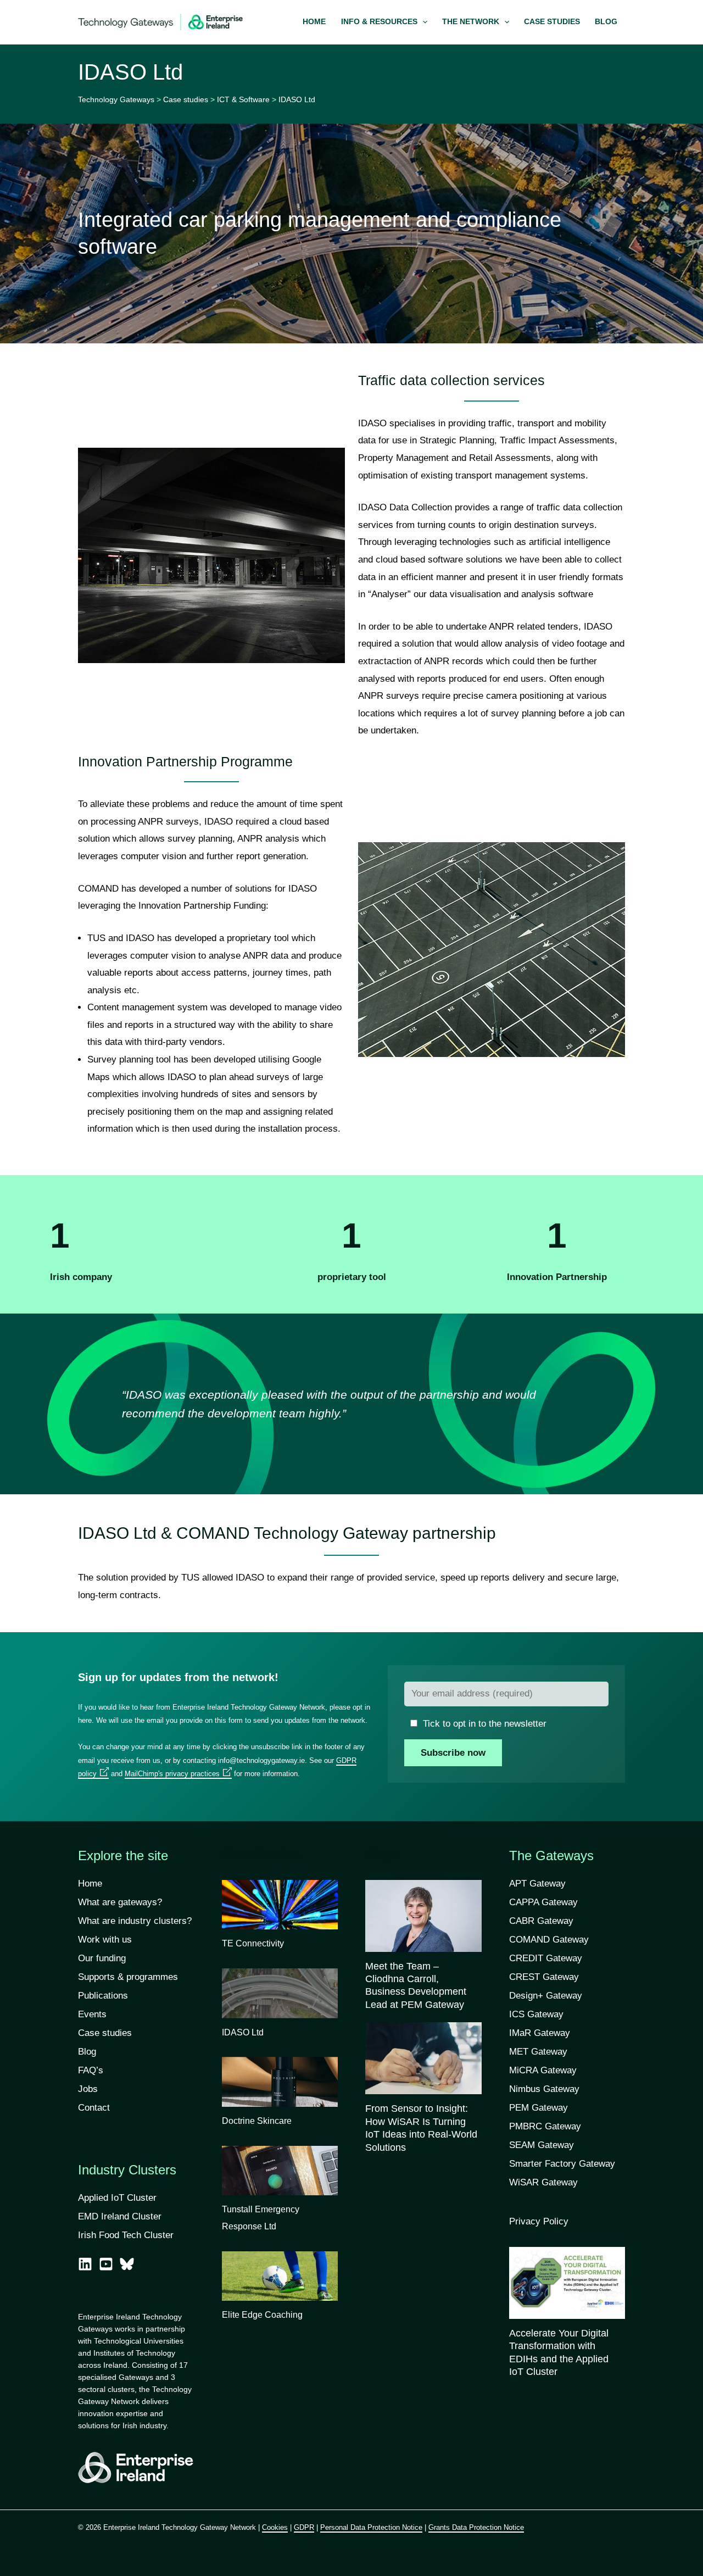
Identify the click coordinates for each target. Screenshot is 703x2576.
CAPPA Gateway (543, 1902)
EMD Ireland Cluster (120, 2216)
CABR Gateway (541, 1921)
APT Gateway (537, 1884)
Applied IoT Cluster (119, 2198)
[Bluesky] (127, 2264)
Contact (94, 2108)
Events (92, 2014)
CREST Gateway (544, 1977)
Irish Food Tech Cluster (126, 2235)
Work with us (105, 1940)
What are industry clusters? (135, 1921)
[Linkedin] (85, 2264)
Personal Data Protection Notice (371, 2527)
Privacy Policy (539, 2221)
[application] (422, 22)
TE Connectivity (253, 1943)
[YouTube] (106, 2264)
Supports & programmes (128, 1977)
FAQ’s (91, 2070)
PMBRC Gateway (545, 2126)
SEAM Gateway (542, 2145)
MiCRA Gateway (543, 2070)
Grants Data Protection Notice (476, 2527)
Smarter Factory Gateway (562, 2164)
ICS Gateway (536, 2014)
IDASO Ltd (243, 2032)
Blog (87, 2052)
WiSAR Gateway (543, 2182)
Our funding (102, 1958)
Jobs (88, 2089)
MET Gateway (538, 2052)
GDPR (304, 2527)
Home (90, 1884)
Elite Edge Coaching (262, 2315)
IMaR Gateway (540, 2033)
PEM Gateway (539, 2108)
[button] (384, 22)
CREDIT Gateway (546, 1958)
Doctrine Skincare (257, 2121)
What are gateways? (120, 1902)
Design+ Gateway (546, 1996)
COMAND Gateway (549, 1940)
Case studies (105, 2033)
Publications (103, 1996)
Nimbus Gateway (544, 2089)
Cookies (275, 2527)
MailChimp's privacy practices (172, 1774)
